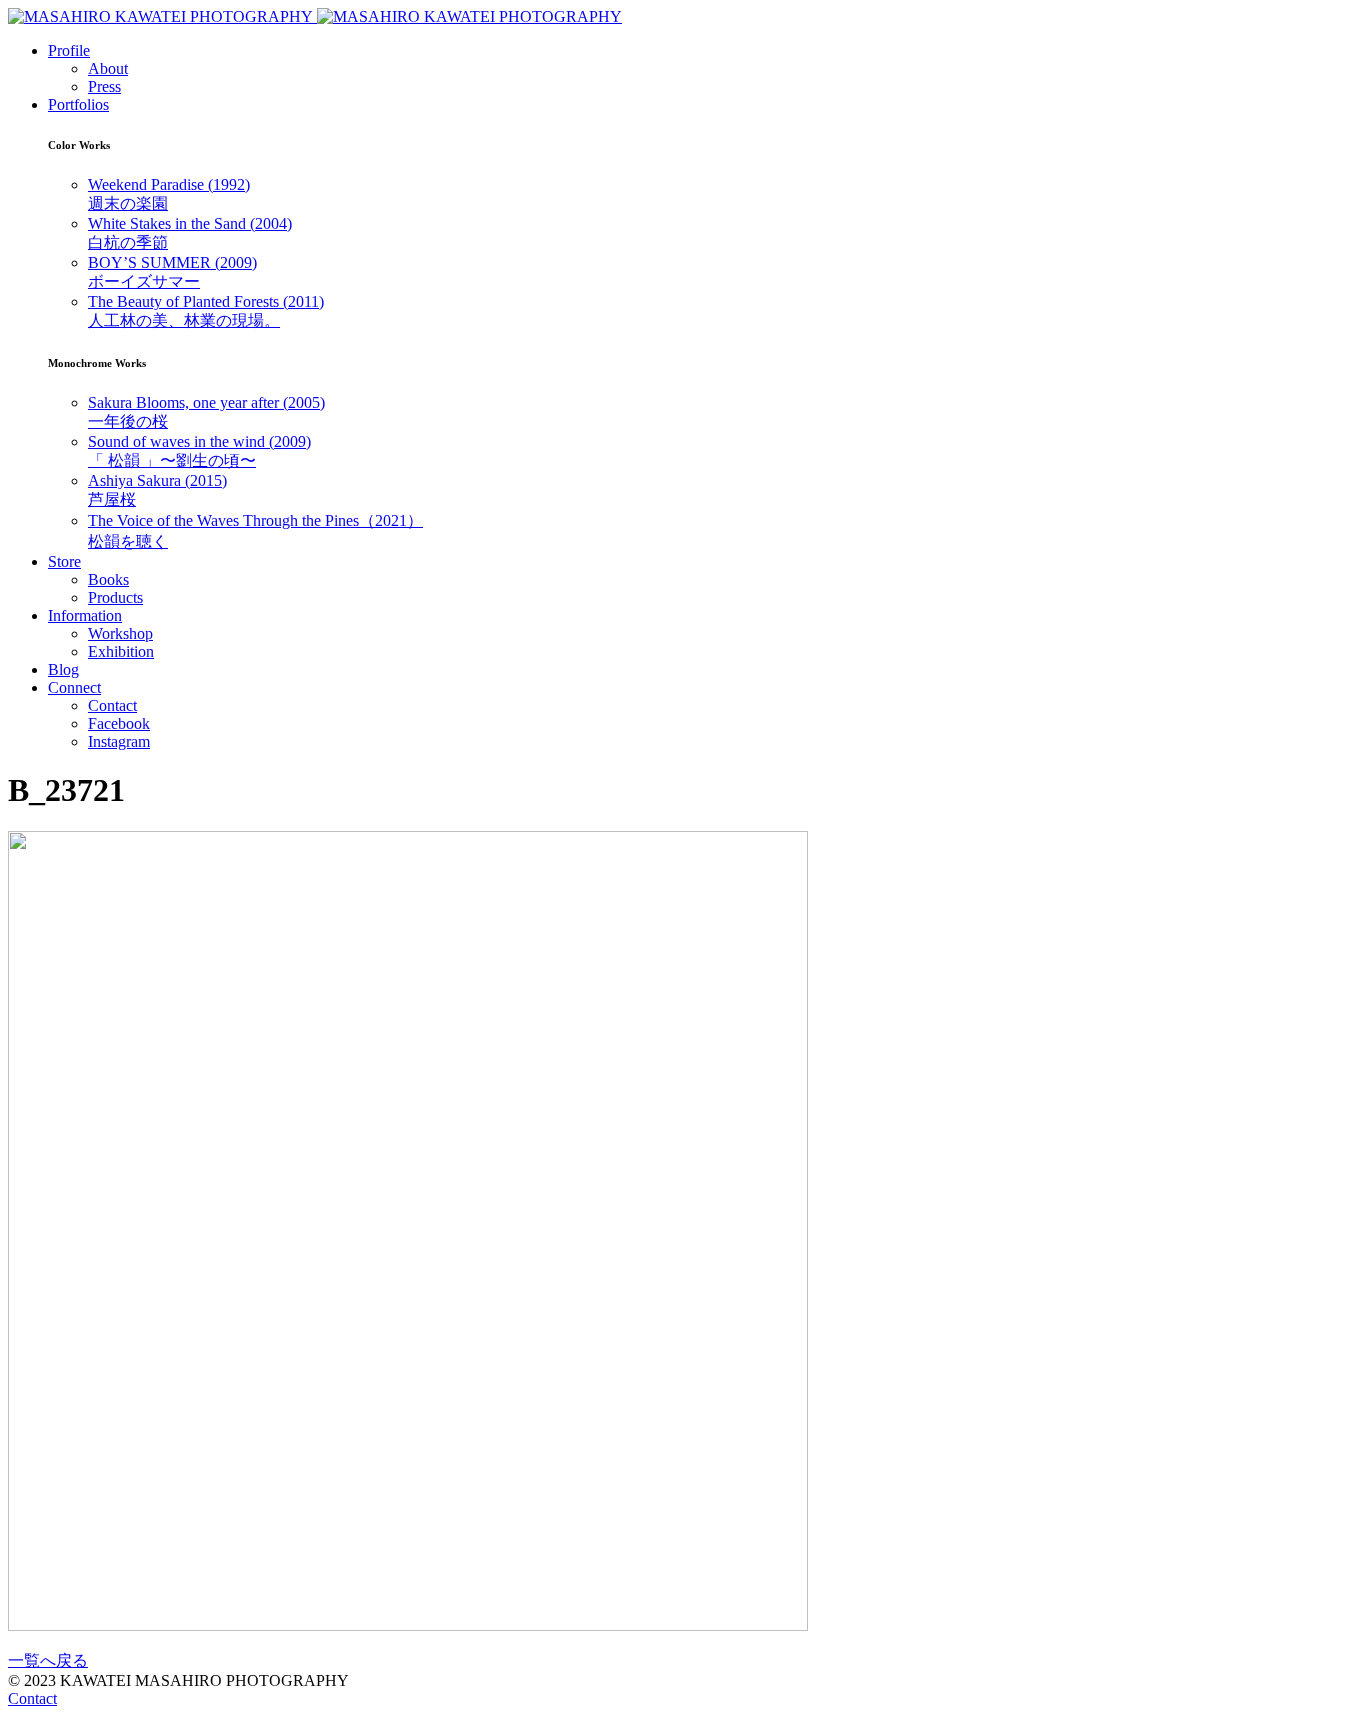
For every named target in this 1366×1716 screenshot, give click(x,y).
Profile (69, 50)
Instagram (119, 741)
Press (104, 86)
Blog (63, 669)
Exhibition (121, 651)
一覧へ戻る (48, 1660)
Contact (112, 705)
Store (64, 561)
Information (85, 615)
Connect (74, 687)
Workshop (120, 633)
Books (108, 579)
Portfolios (78, 104)
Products (115, 597)
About (108, 68)
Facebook (119, 723)
